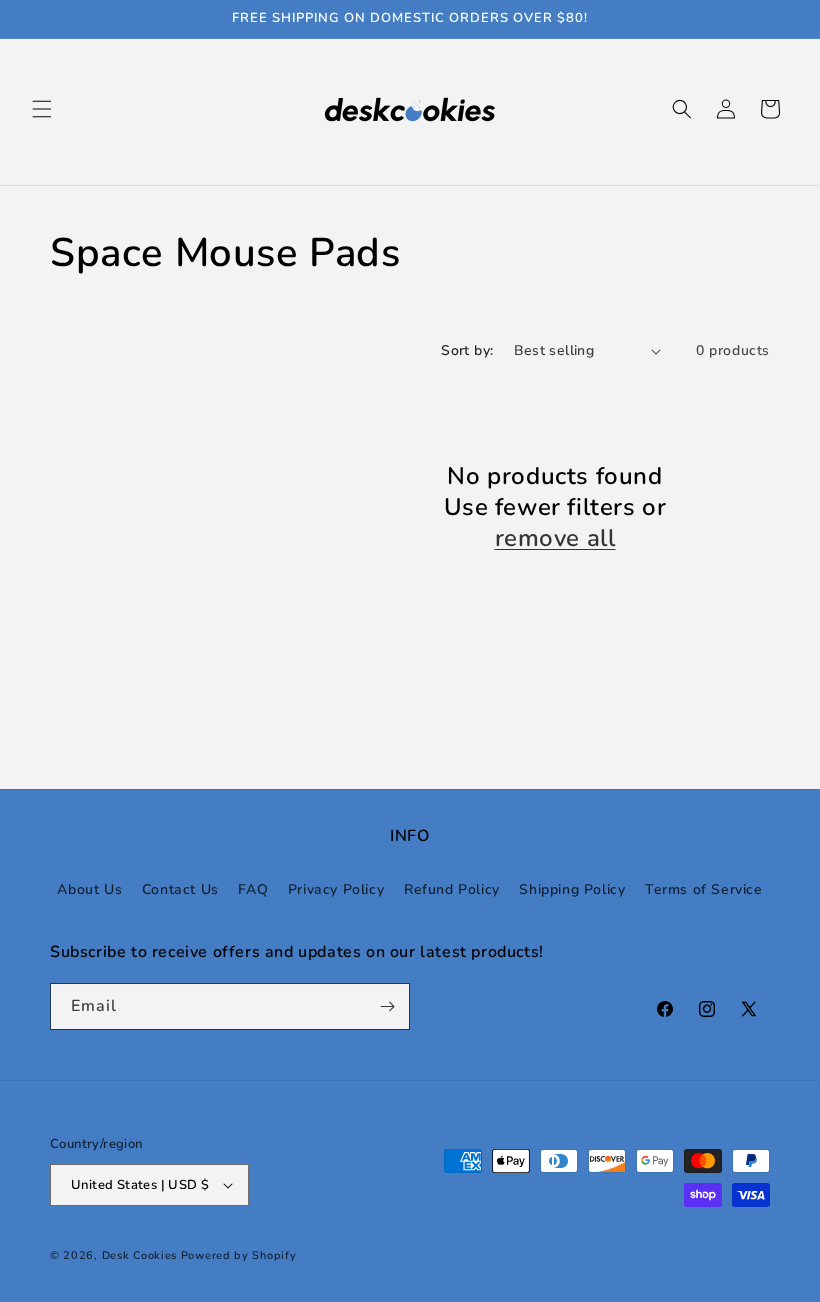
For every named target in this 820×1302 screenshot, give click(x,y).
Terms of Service (704, 889)
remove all (555, 538)
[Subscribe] (387, 1006)
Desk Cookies (139, 1255)
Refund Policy (452, 889)
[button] (42, 109)
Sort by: (467, 350)
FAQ (253, 889)
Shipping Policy (572, 889)
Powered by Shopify (239, 1255)
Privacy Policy (336, 889)
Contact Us (180, 889)
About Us (89, 889)
